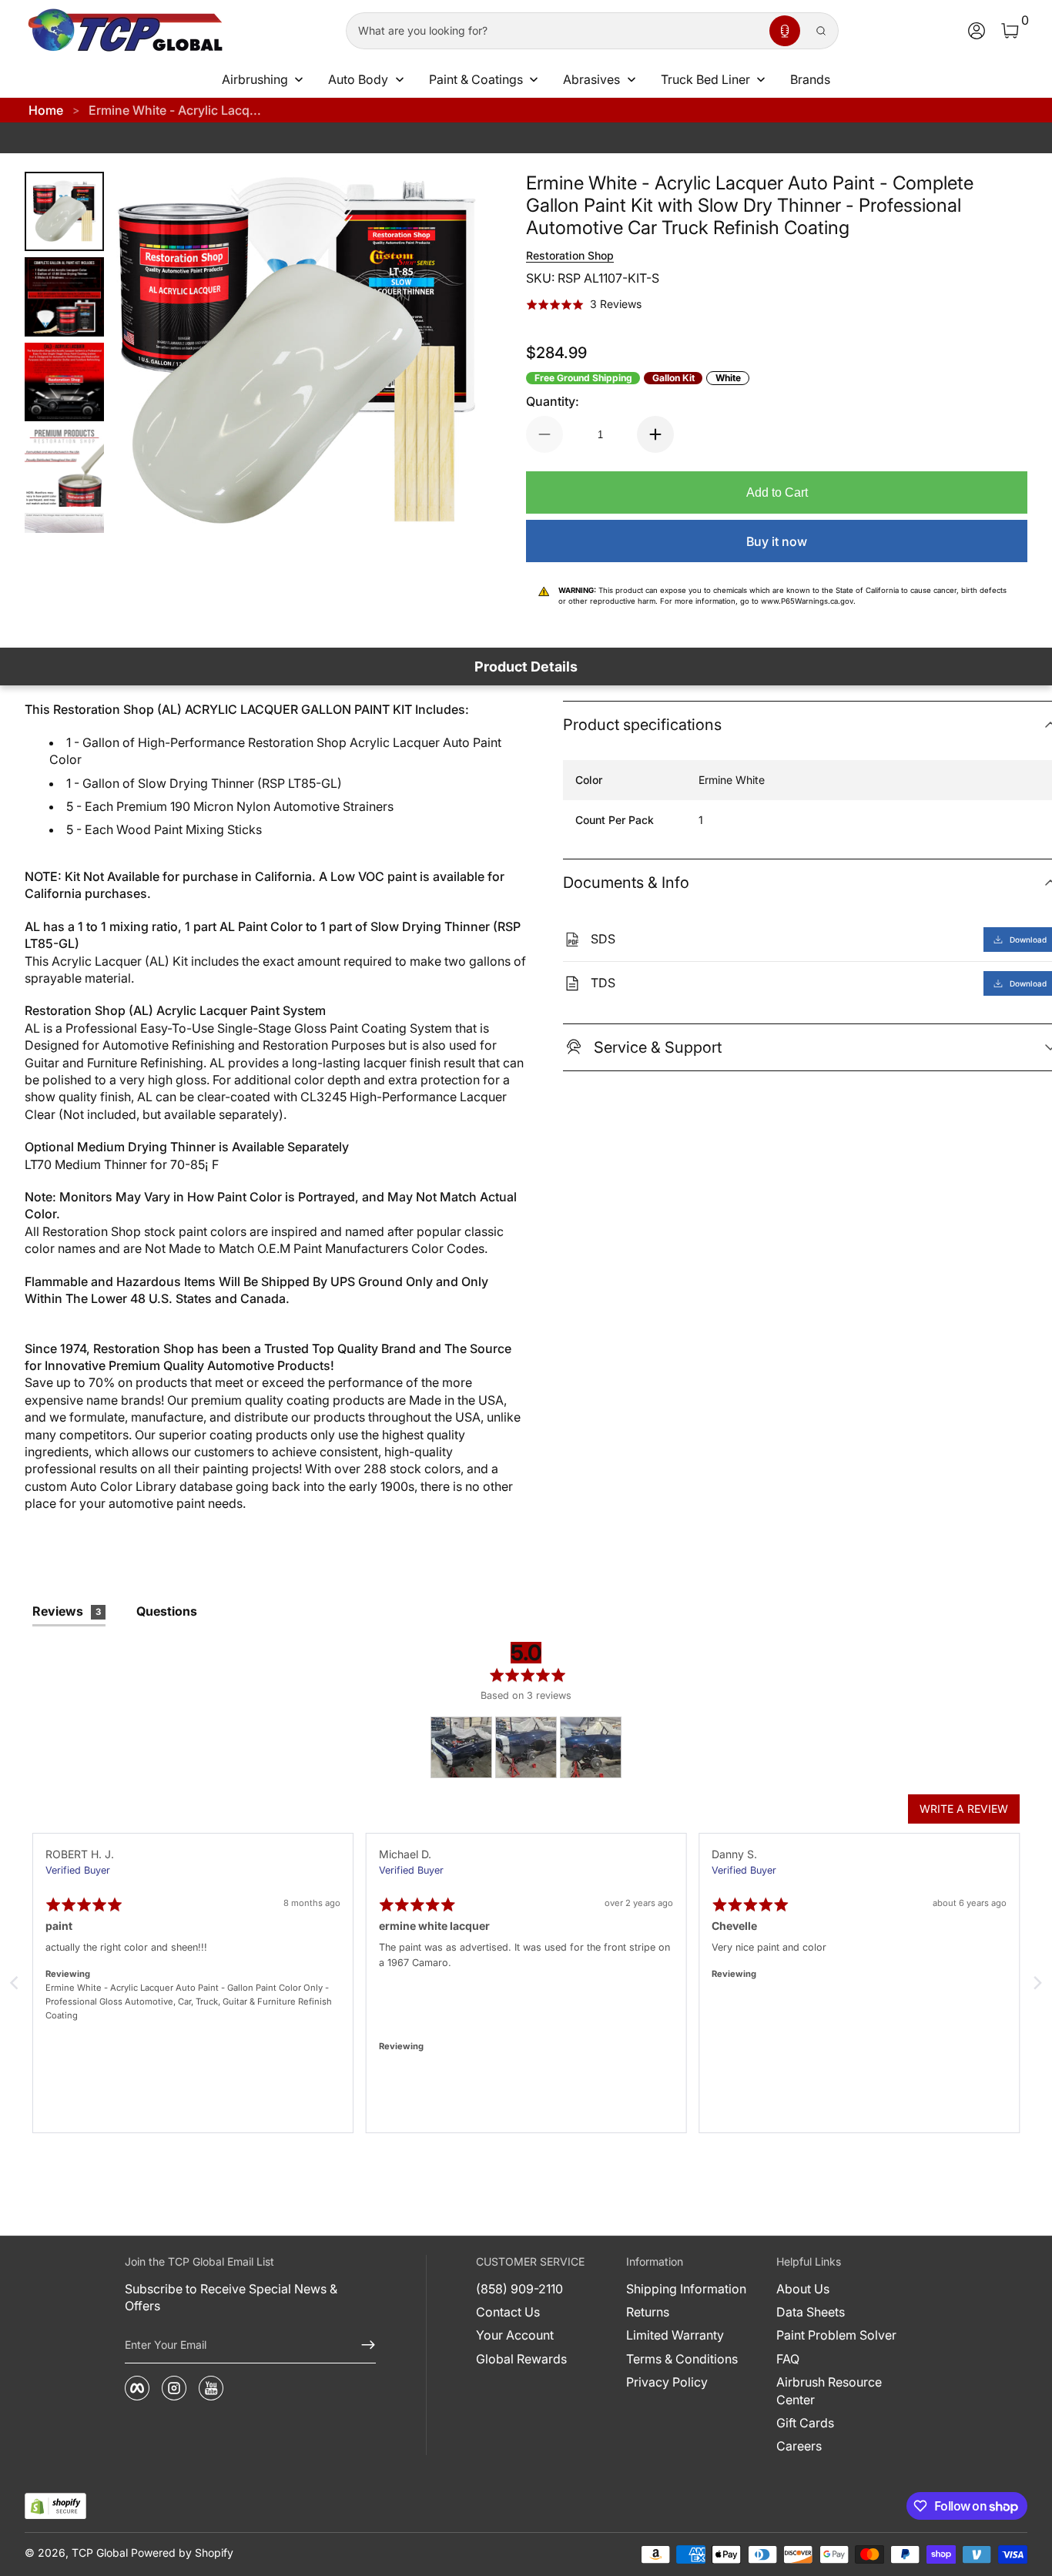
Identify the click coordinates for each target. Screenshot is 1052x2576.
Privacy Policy (667, 2382)
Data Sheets (811, 2312)
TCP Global (100, 2553)
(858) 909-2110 (519, 2289)
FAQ (788, 2359)
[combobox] (554, 31)
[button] (785, 31)
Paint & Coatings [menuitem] (476, 79)
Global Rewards (521, 2359)
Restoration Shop (570, 255)
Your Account (515, 2335)
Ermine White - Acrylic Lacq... (175, 110)
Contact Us (508, 2312)
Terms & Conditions (682, 2359)
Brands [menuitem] (810, 79)
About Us (803, 2289)
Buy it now (777, 541)
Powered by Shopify (182, 2553)
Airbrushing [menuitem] (255, 79)
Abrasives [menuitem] (591, 79)
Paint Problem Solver (836, 2335)
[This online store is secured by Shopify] (55, 2506)
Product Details (526, 667)
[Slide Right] (446, 353)
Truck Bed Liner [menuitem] (705, 79)
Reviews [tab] (67, 1611)
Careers (799, 2446)
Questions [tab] (167, 1611)
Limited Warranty (675, 2335)
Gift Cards (805, 2423)
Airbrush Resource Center (829, 2390)
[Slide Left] (147, 353)
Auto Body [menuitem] (358, 79)
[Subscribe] (362, 2345)
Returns (648, 2312)
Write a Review (964, 1809)
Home (46, 110)
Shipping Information (686, 2289)
